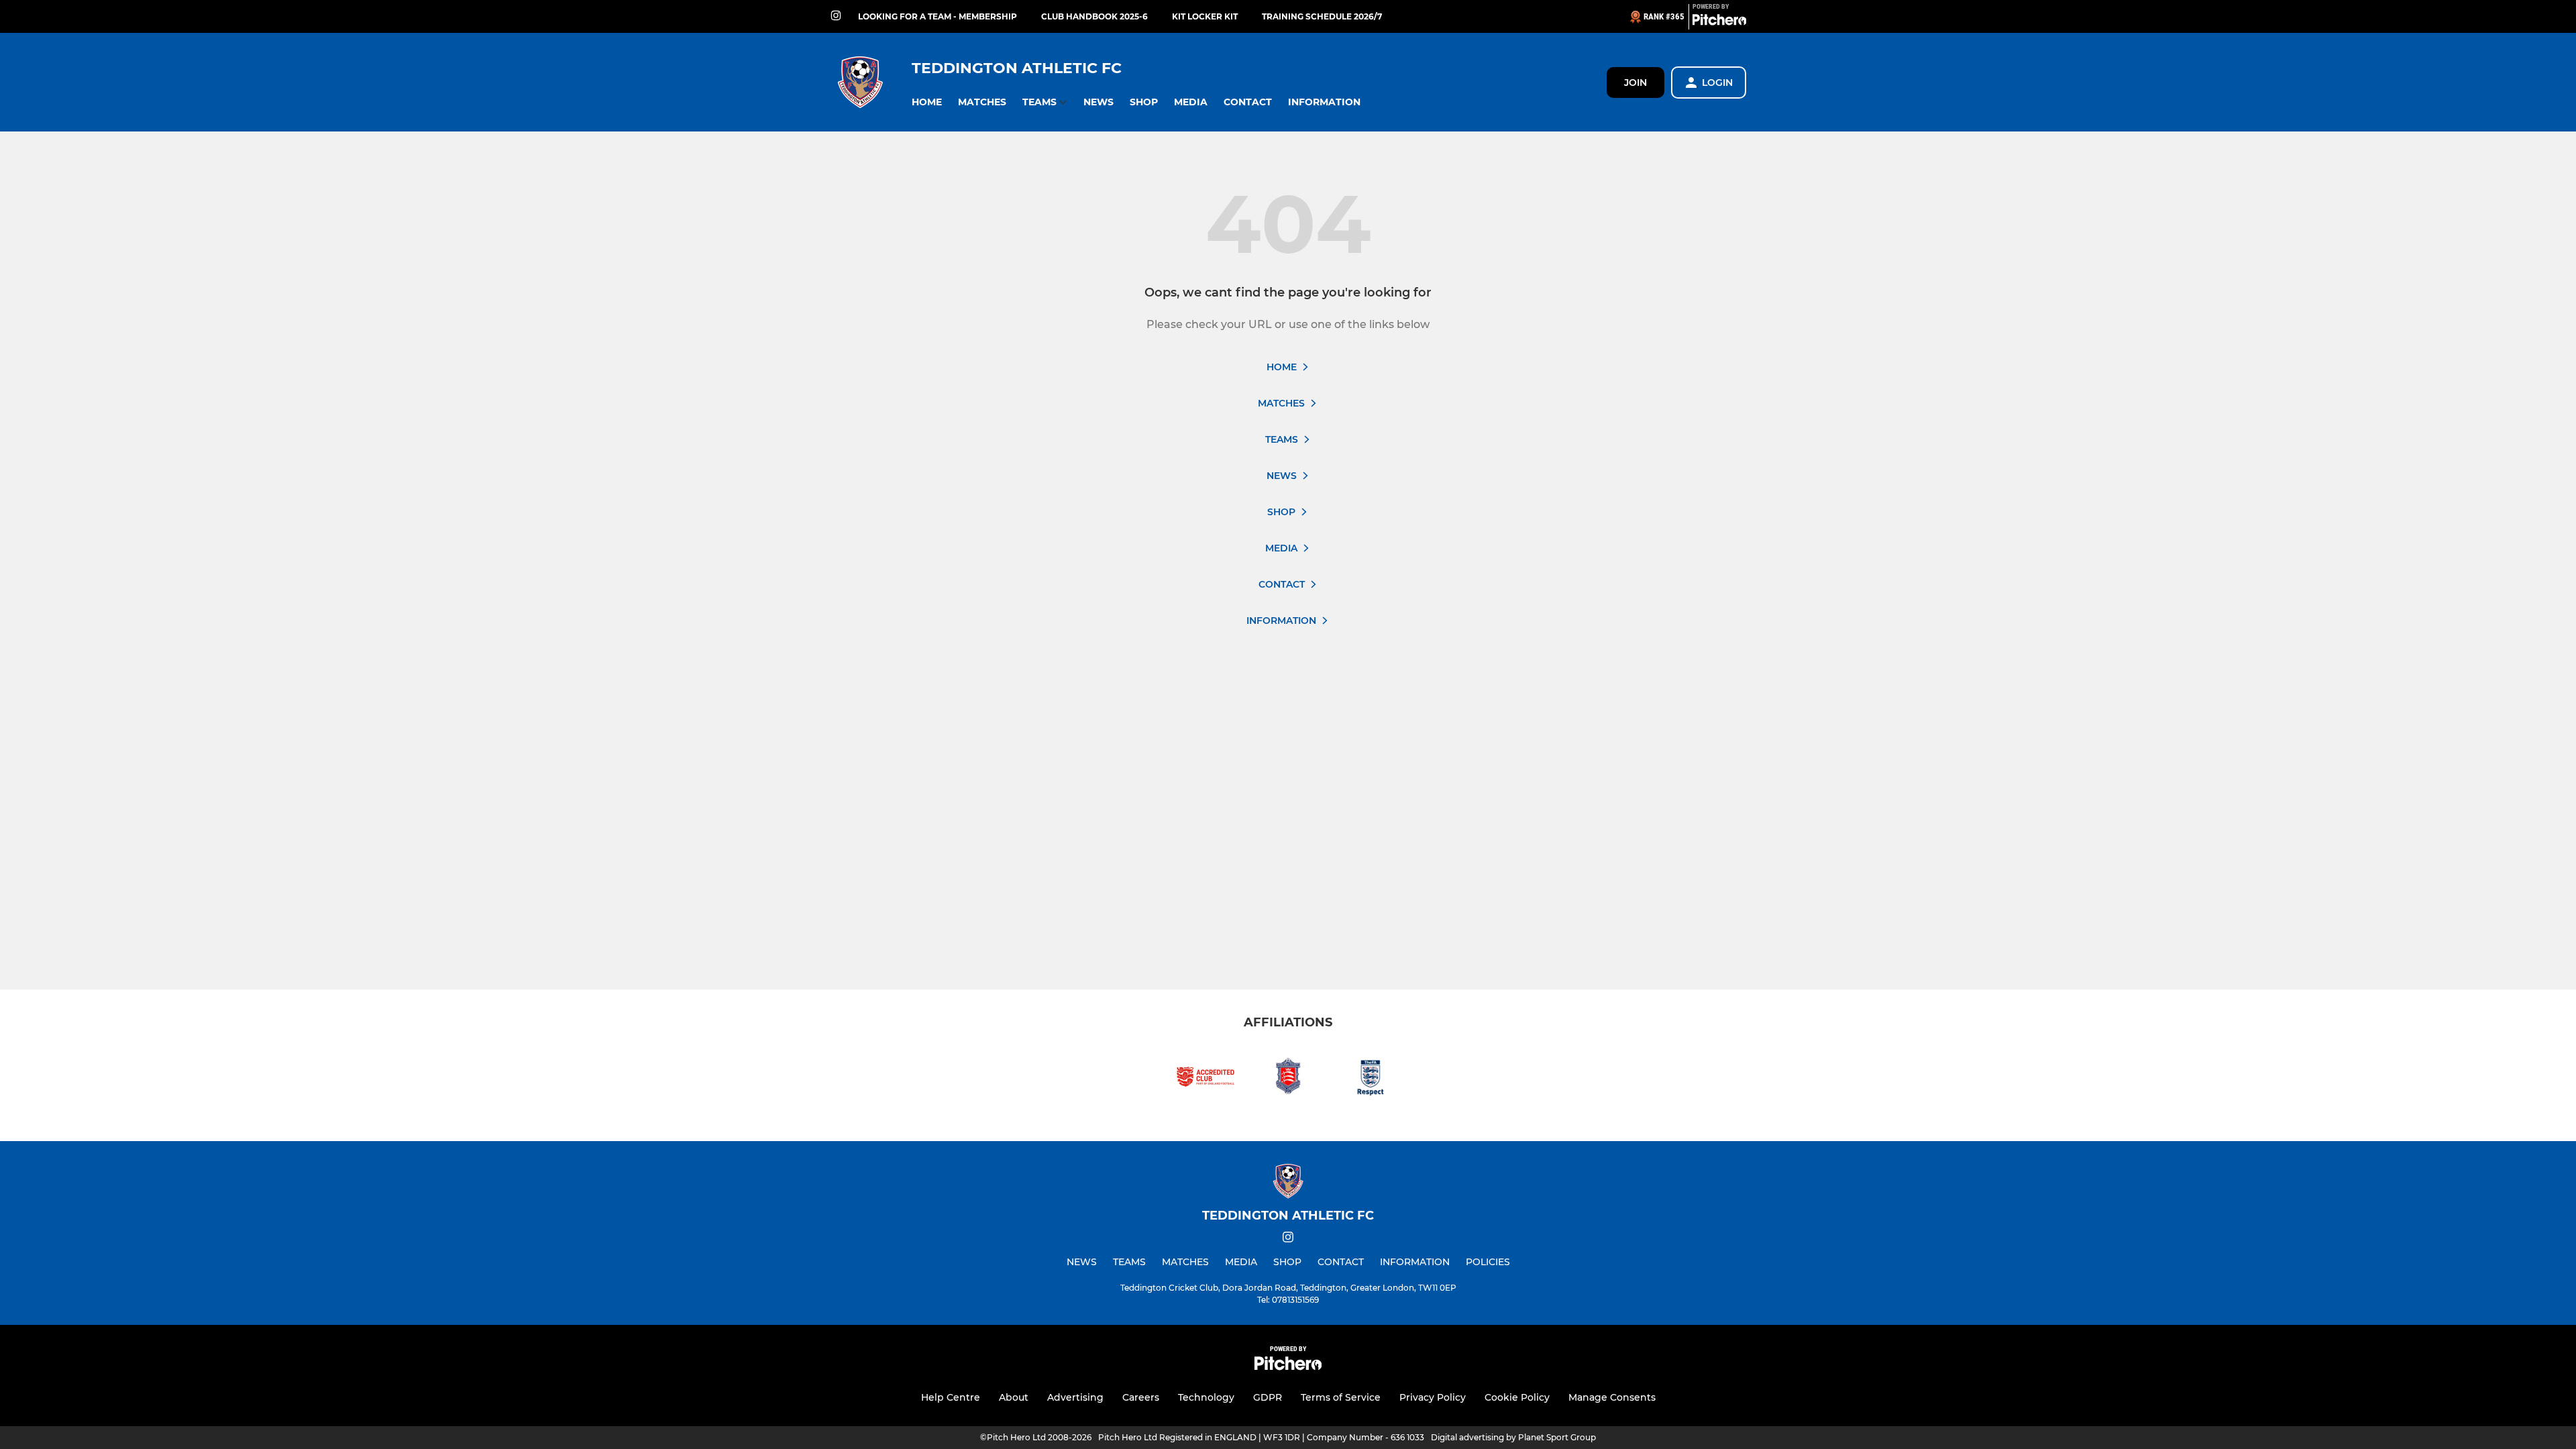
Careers (1141, 1397)
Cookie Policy (1517, 1397)
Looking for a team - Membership (937, 16)
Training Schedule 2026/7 (1322, 16)
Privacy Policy (1433, 1397)
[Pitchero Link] (1719, 22)
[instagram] (836, 16)
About (1014, 1397)
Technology (1206, 1397)
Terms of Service (1341, 1397)
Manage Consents (1612, 1397)
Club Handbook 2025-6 (1094, 16)
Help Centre (951, 1397)
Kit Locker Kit (1205, 16)
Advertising (1075, 1397)
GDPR (1268, 1397)
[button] (927, 102)
